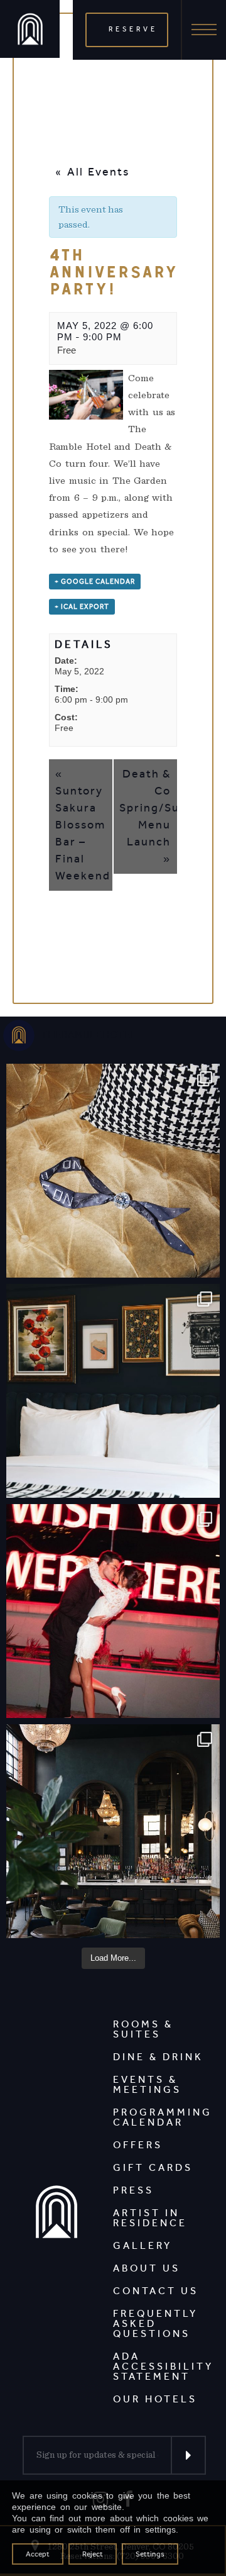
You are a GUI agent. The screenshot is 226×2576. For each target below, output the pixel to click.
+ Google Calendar (95, 582)
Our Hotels (155, 2399)
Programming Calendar (163, 2117)
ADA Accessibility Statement (163, 2366)
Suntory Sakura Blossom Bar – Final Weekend (83, 825)
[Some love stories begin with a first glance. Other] (113, 1611)
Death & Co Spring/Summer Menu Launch (148, 816)
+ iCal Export (82, 607)
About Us (147, 2268)
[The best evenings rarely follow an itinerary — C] (113, 1391)
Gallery (143, 2245)
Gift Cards (153, 2167)
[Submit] (188, 2455)
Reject (93, 2554)
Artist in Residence (150, 2218)
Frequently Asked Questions (155, 2323)
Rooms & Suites (143, 2029)
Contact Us (156, 2291)
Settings (150, 2554)
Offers (138, 2145)
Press (133, 2190)
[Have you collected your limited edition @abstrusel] (113, 1171)
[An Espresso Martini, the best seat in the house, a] (113, 1831)
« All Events (92, 172)
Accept (38, 2554)
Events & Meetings (147, 2084)
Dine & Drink (158, 2057)
